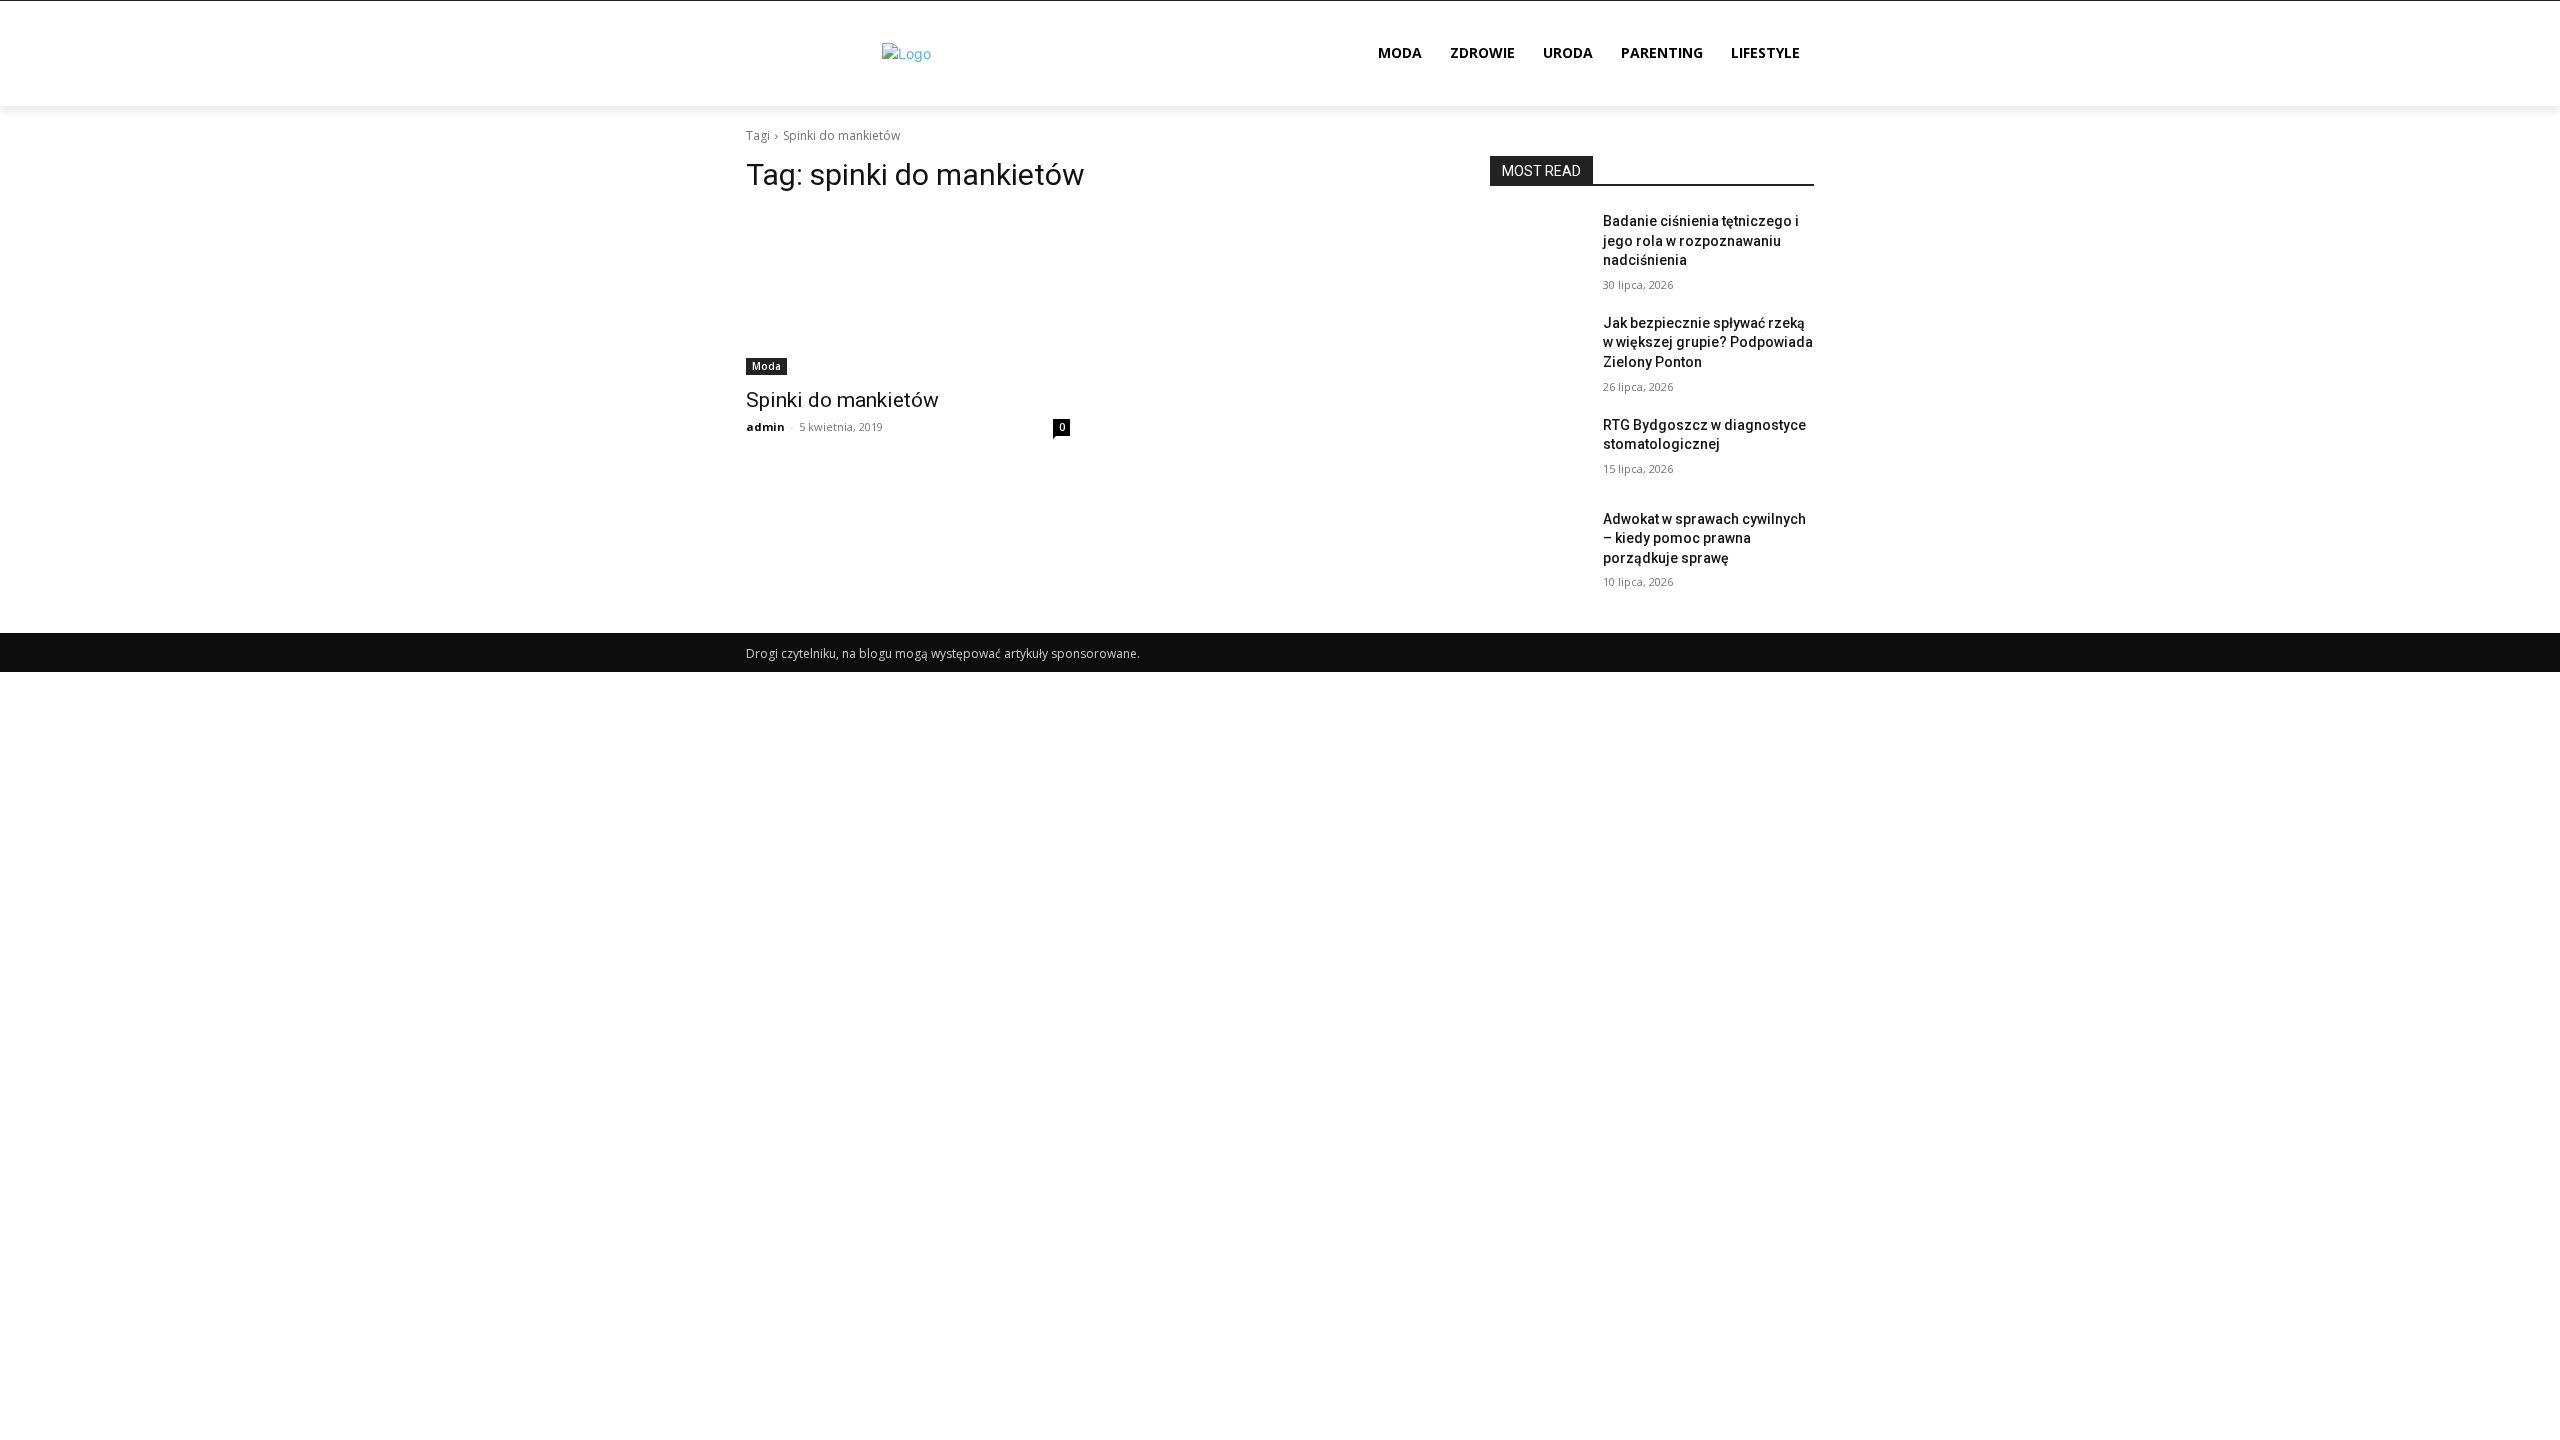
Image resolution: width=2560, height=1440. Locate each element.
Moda (766, 366)
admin (765, 426)
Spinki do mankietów (842, 400)
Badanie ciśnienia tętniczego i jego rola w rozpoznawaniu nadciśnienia (1701, 240)
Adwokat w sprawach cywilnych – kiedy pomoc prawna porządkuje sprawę (1704, 538)
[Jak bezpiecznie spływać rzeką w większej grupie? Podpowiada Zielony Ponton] (1538, 348)
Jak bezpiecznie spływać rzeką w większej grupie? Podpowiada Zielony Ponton (1708, 342)
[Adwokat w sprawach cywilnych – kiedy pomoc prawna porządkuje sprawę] (1538, 544)
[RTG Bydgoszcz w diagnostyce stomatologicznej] (1538, 450)
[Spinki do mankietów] (908, 294)
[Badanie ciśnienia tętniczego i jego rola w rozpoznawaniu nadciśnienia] (1538, 246)
